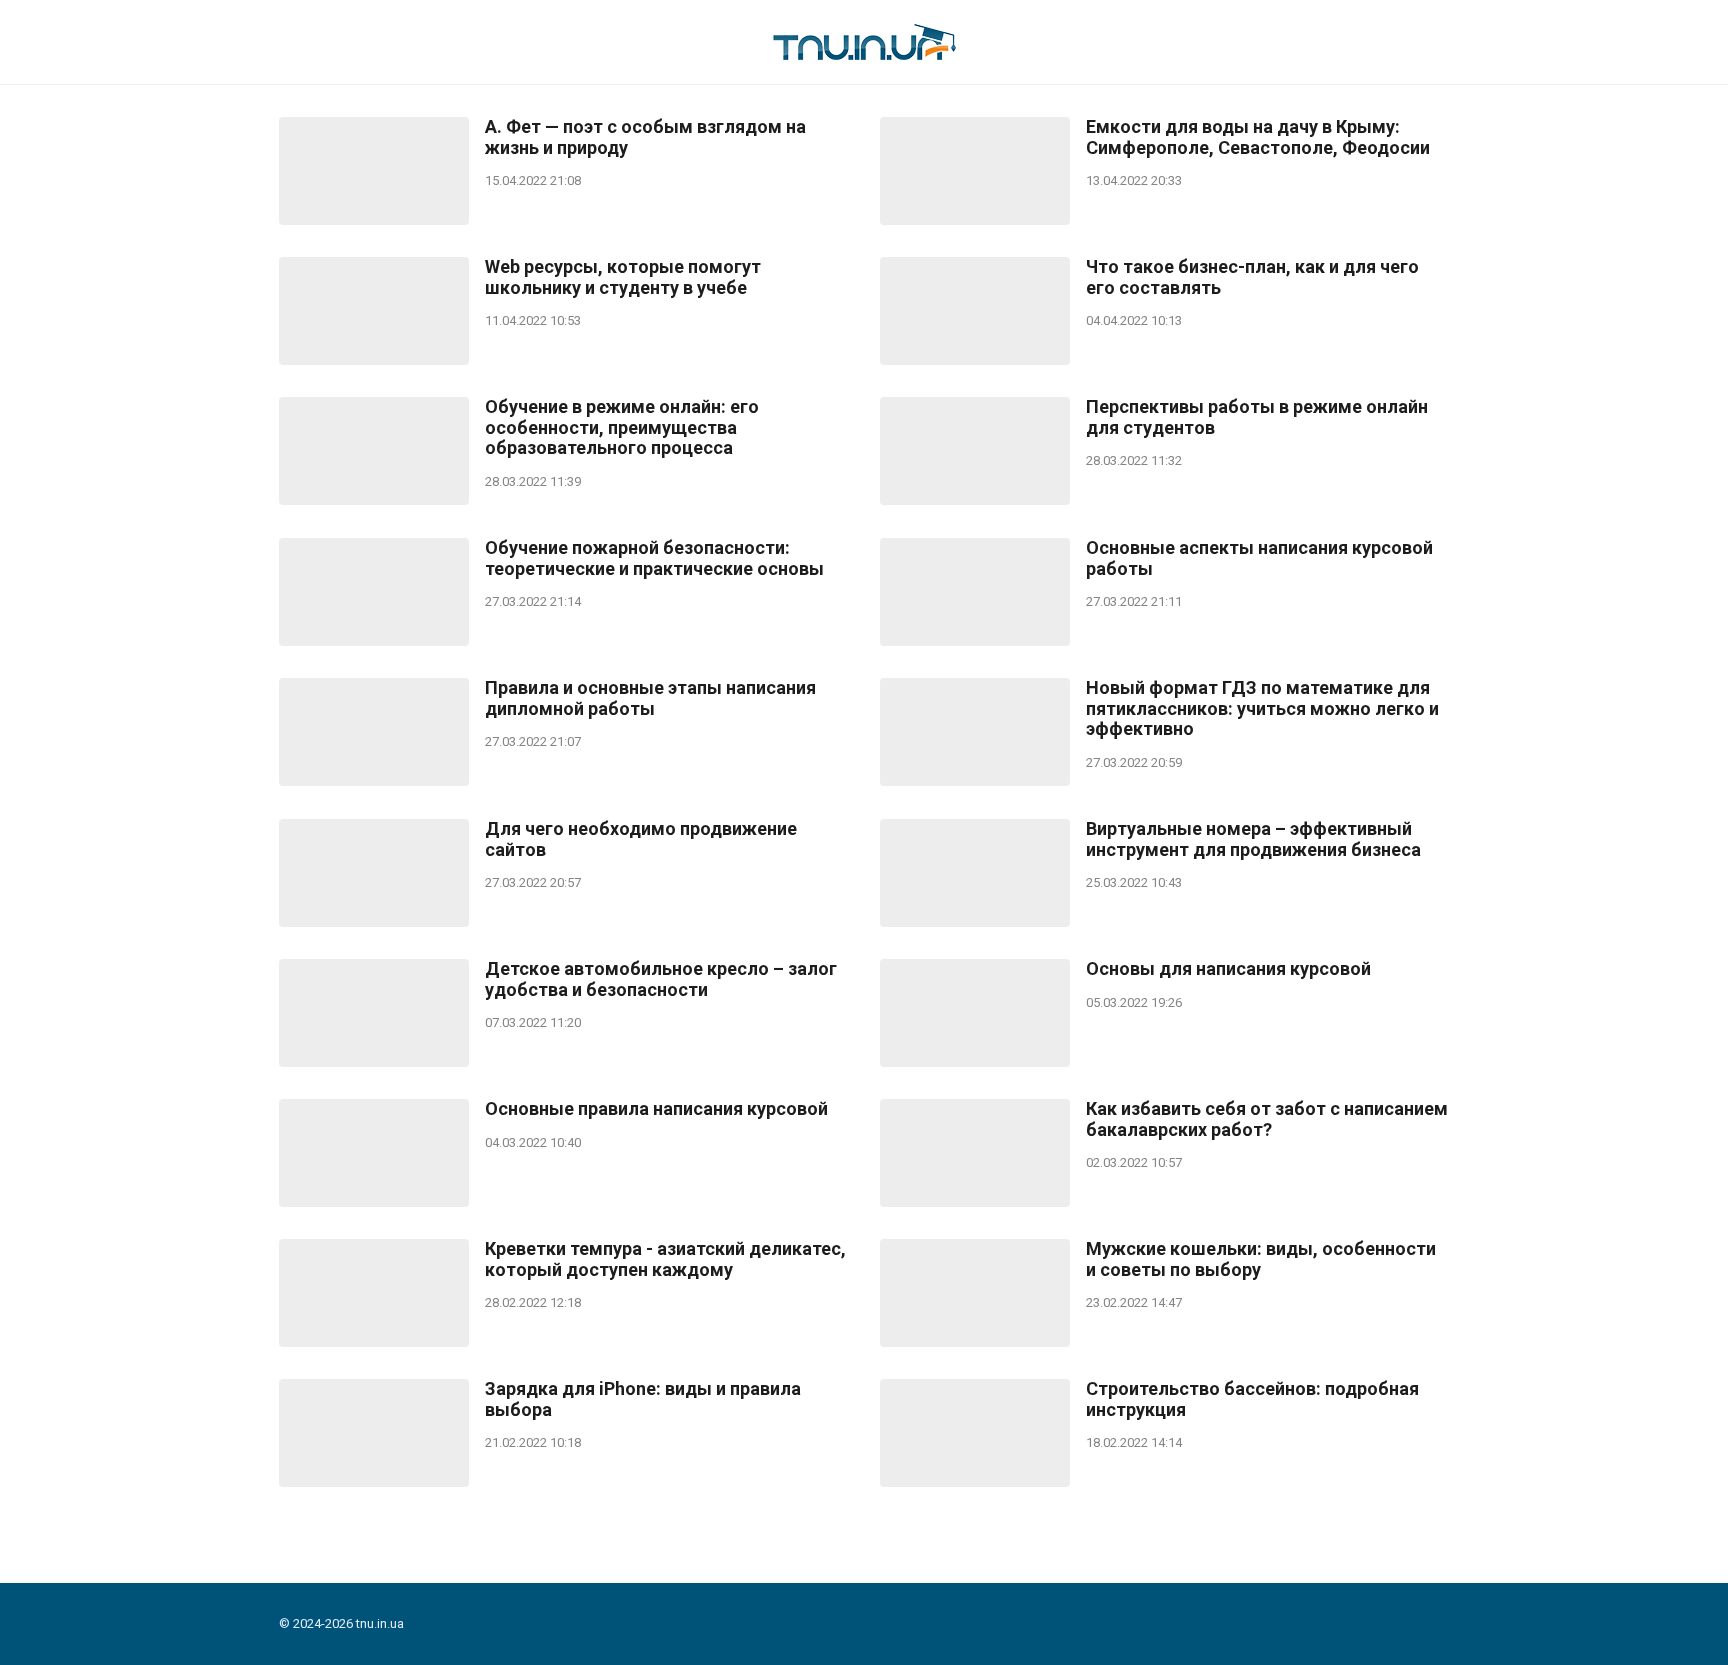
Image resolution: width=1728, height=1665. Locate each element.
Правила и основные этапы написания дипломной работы (650, 698)
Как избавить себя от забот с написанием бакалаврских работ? (1267, 1119)
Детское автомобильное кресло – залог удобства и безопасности (661, 979)
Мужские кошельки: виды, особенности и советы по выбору (1261, 1259)
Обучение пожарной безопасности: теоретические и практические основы (654, 558)
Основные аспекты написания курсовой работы (1259, 558)
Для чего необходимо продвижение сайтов (641, 839)
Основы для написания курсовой (1228, 969)
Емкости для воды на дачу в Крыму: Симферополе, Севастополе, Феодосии (1258, 137)
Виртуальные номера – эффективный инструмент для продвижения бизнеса (1253, 839)
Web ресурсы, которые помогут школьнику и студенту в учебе (623, 277)
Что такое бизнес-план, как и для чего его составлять (1252, 277)
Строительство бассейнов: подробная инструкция (1252, 1399)
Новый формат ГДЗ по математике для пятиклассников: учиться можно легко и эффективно (1262, 708)
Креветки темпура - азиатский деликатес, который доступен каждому (665, 1259)
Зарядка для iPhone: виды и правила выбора (643, 1399)
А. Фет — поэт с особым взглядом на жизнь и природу (645, 137)
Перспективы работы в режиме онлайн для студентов (1257, 417)
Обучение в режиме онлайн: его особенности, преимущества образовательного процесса (622, 427)
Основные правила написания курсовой (656, 1109)
